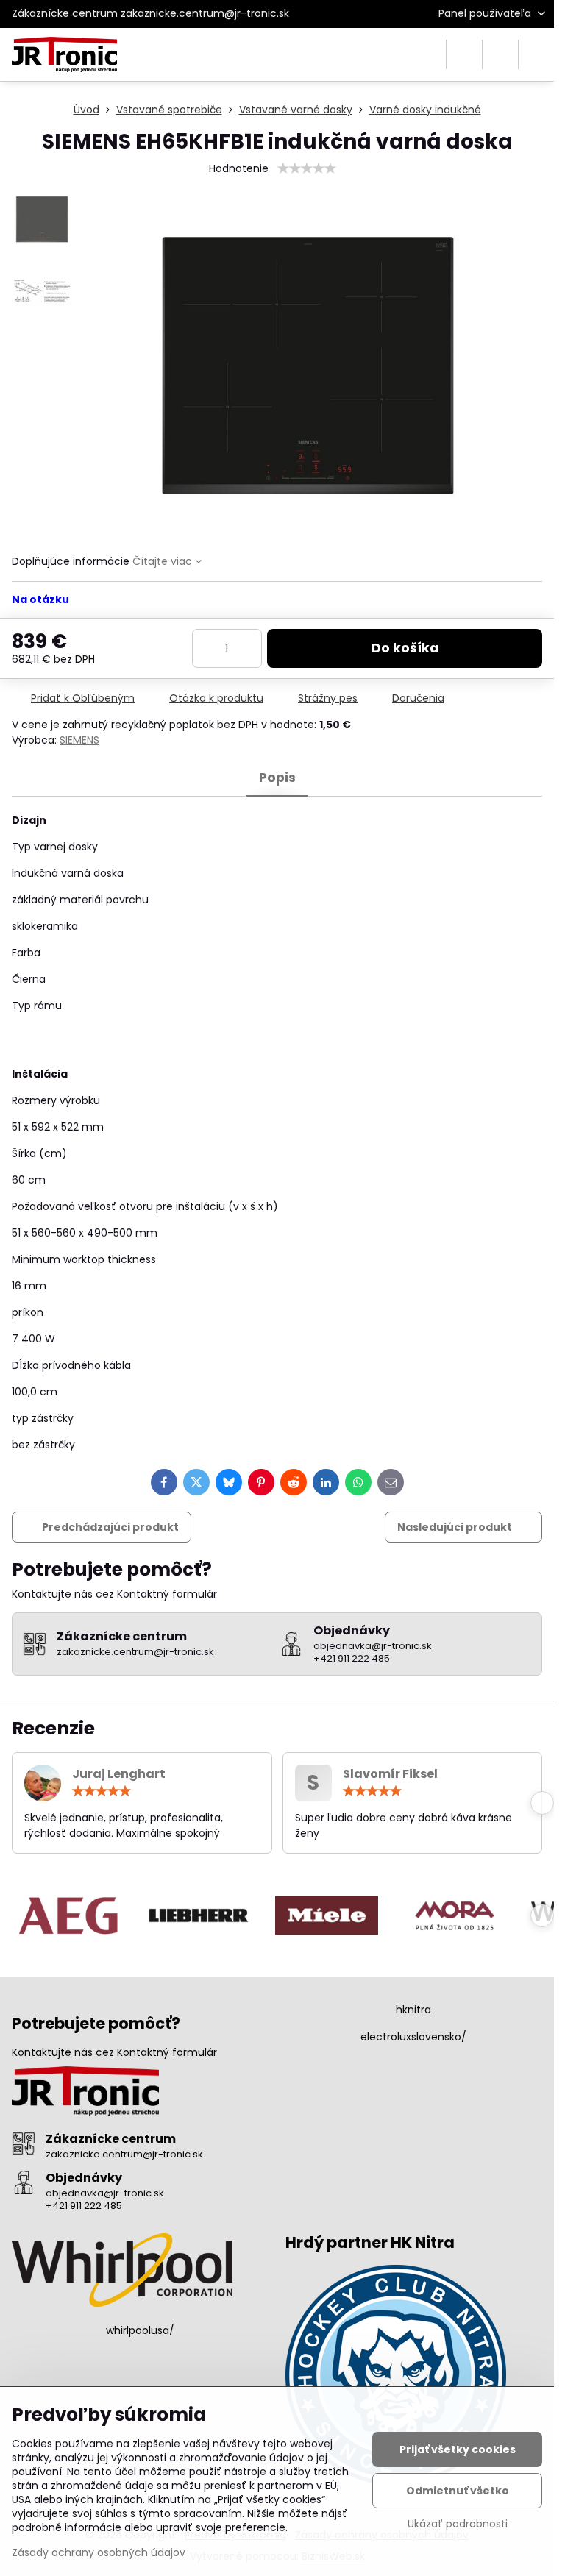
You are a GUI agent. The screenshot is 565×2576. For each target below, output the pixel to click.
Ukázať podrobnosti (458, 2524)
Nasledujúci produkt (455, 1527)
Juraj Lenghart (119, 1774)
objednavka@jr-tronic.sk (105, 2193)
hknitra (413, 2010)
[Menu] (536, 54)
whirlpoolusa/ (140, 2330)
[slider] (307, 168)
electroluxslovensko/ (413, 2037)
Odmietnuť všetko (458, 2491)
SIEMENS (79, 740)
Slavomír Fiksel (390, 1774)
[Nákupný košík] (500, 54)
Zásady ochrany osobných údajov (99, 2552)
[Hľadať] (464, 54)
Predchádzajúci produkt (110, 1527)
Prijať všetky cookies (458, 2449)
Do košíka (405, 648)
